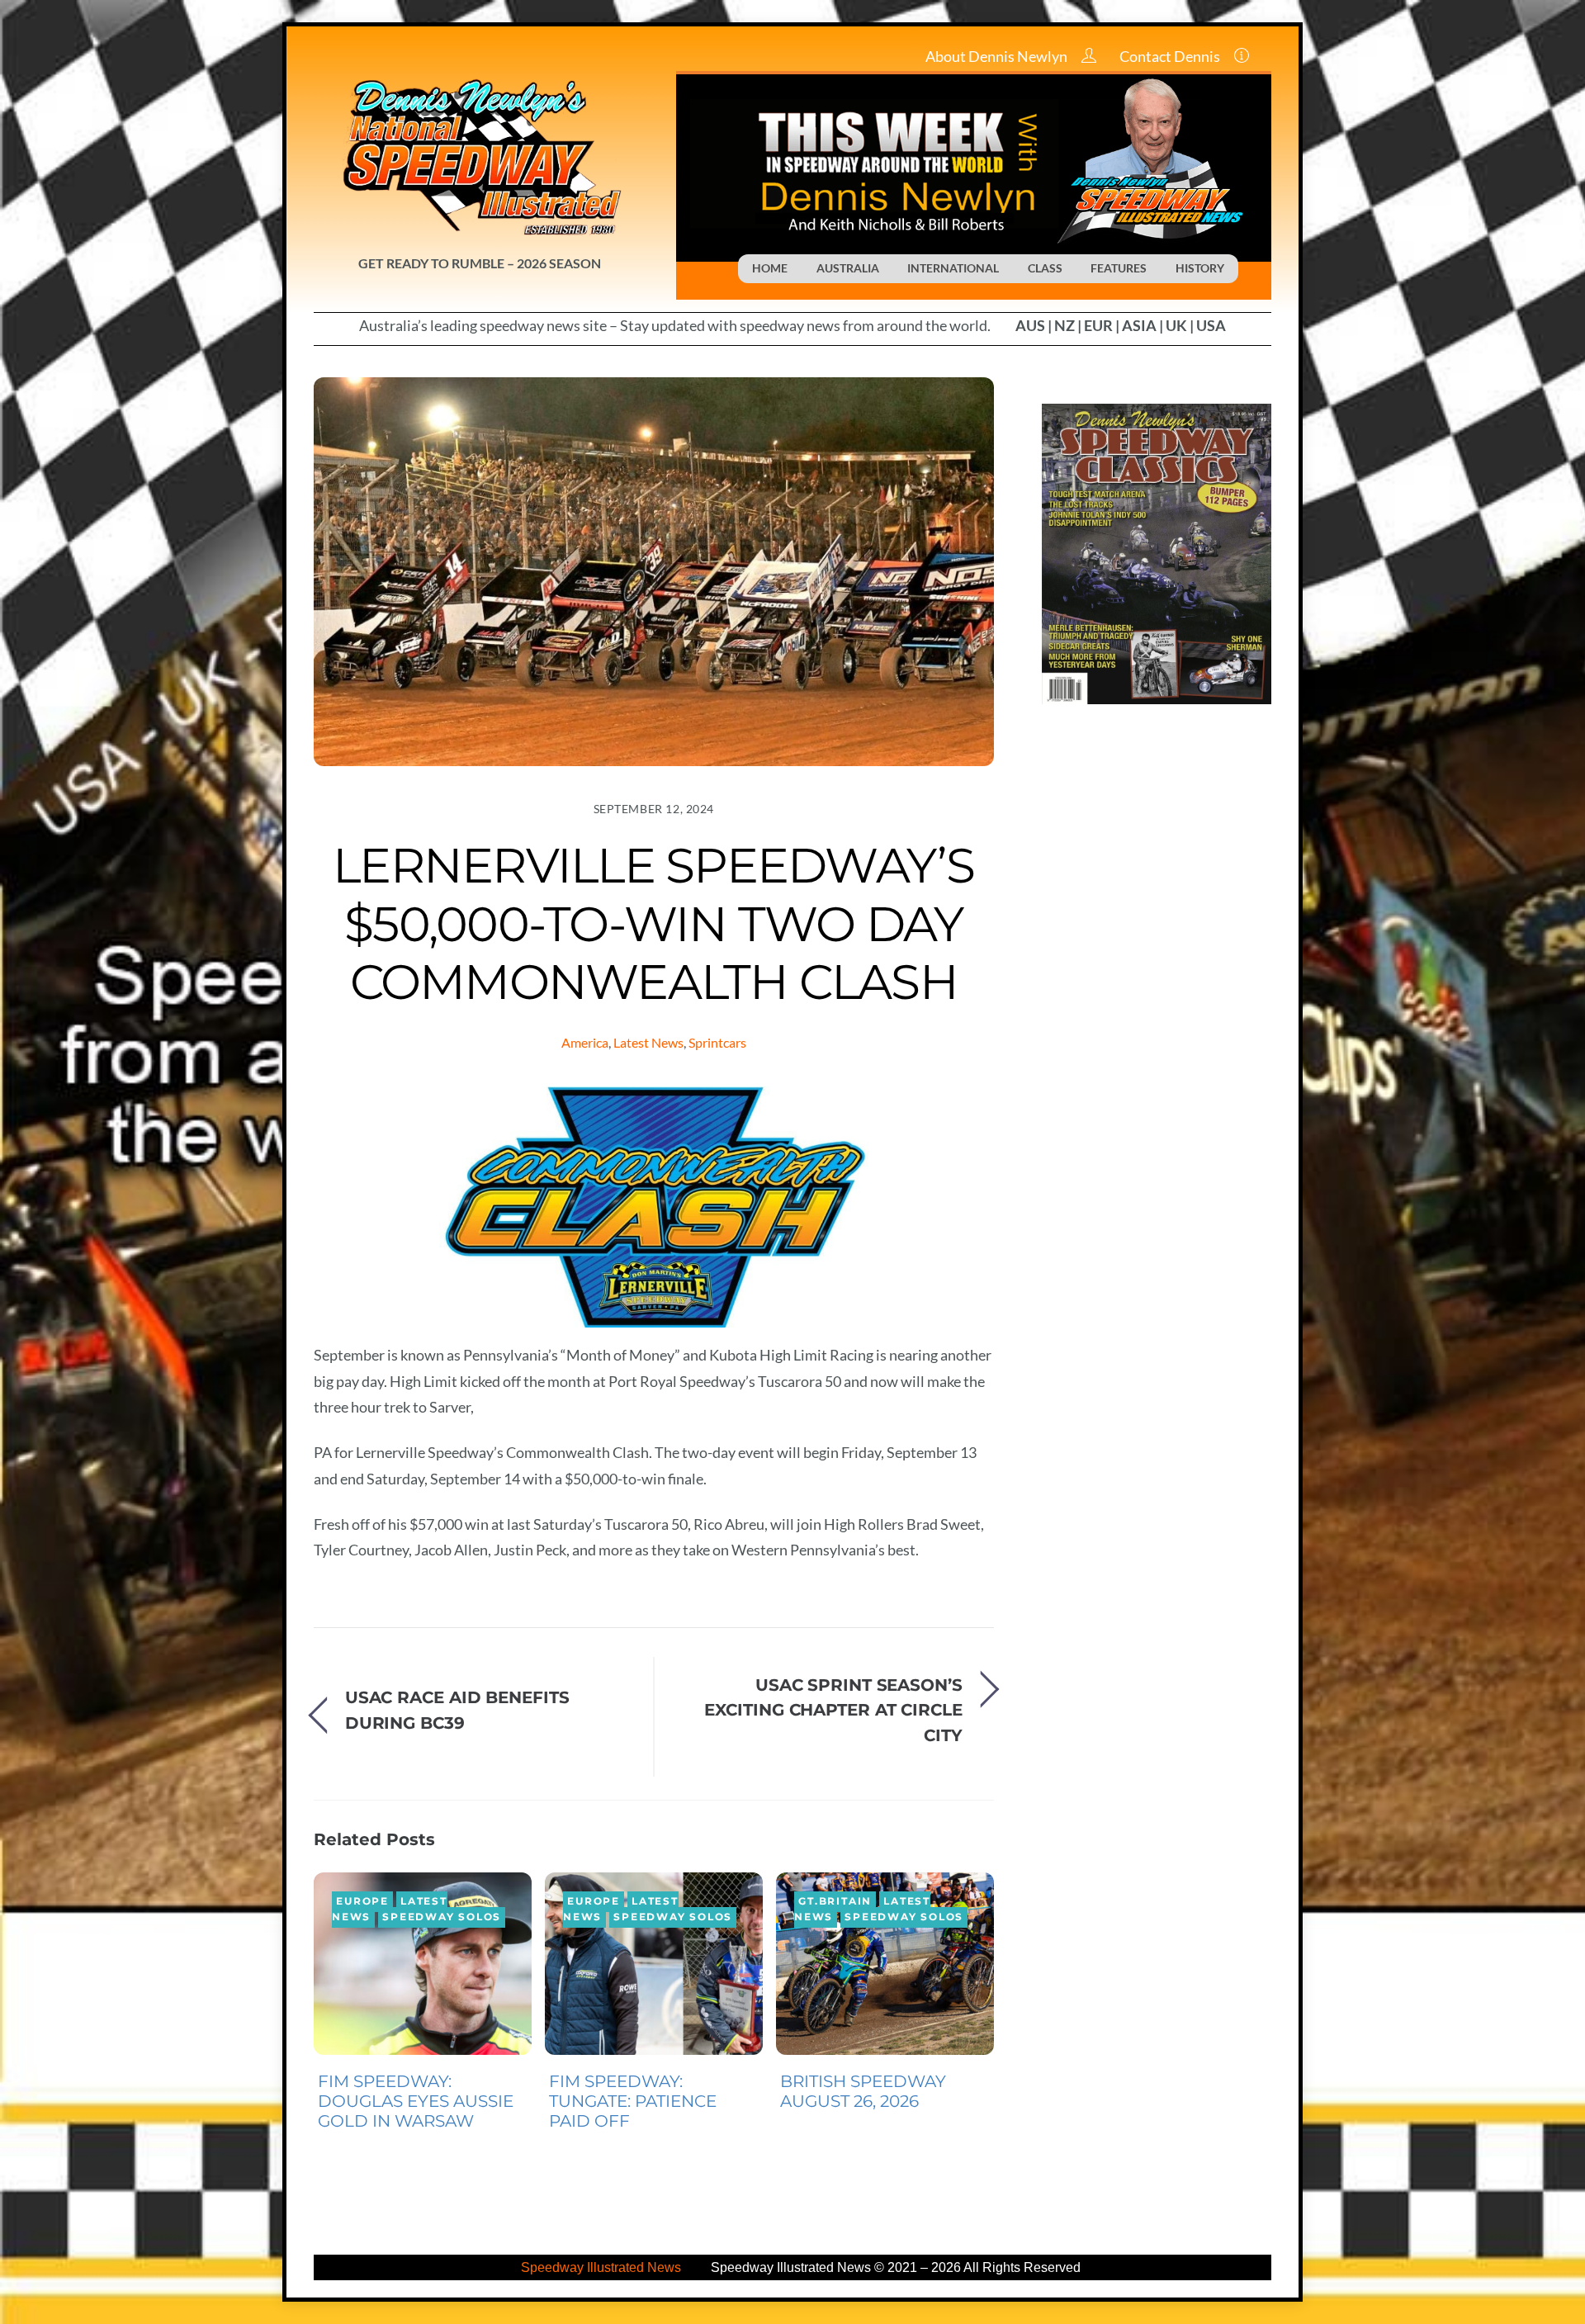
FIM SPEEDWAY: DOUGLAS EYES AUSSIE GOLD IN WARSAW (416, 2101)
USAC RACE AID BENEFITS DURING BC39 (457, 1709)
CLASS (1045, 268)
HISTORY (1200, 268)
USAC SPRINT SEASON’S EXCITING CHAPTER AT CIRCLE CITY (833, 1710)
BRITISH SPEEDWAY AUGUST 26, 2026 (863, 2091)
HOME (770, 268)
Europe (362, 1901)
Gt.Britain (835, 1901)
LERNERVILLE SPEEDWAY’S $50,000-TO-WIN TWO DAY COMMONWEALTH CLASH (653, 923)
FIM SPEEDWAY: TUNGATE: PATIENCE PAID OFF (633, 2101)
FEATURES (1119, 268)
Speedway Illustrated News (603, 2267)
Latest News (648, 1042)
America (585, 1042)
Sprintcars (717, 1042)
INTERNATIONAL (953, 268)
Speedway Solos (442, 1917)
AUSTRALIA (848, 268)
